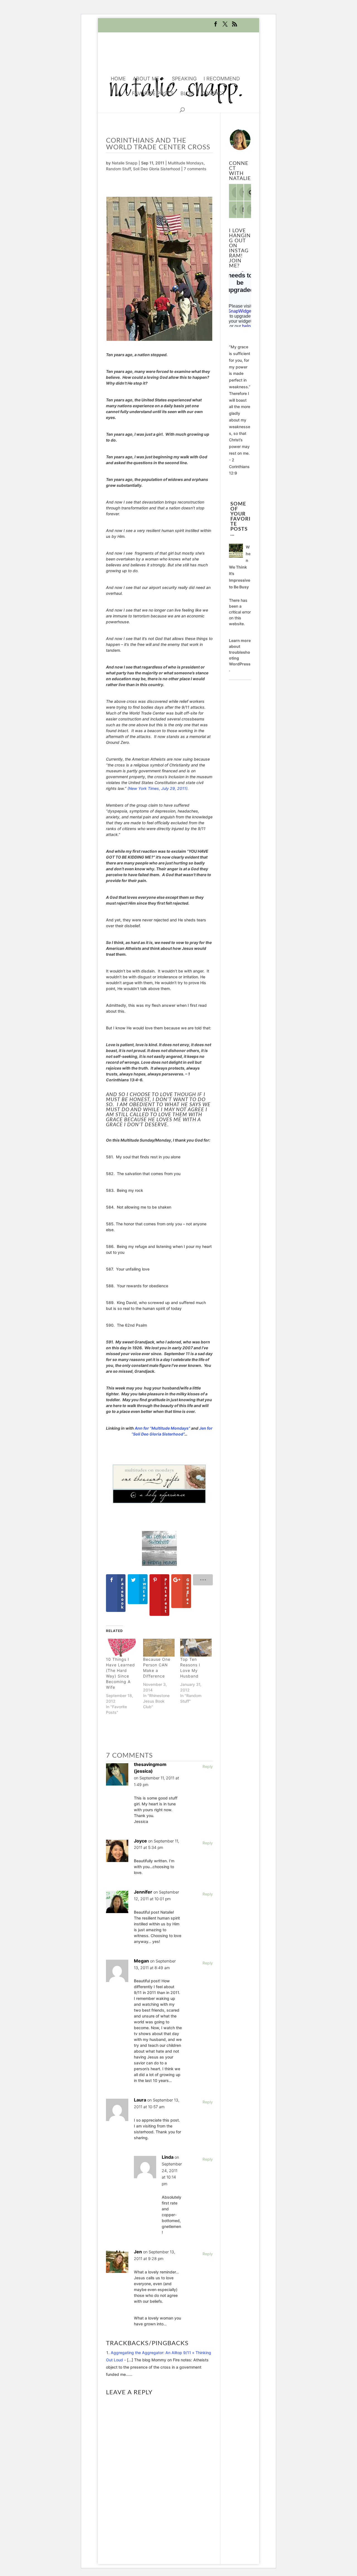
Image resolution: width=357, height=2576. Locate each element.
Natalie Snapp (125, 163)
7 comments (195, 169)
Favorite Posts (153, 94)
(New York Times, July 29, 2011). (158, 788)
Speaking (184, 79)
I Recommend (222, 79)
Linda (168, 2157)
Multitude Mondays (186, 163)
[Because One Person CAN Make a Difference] (159, 1648)
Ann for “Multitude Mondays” (162, 1428)
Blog (187, 94)
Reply (208, 1766)
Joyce (140, 1841)
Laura (140, 2100)
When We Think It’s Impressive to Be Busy (240, 567)
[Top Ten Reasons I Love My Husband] (196, 1648)
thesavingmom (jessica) (150, 1768)
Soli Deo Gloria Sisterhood (157, 169)
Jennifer (143, 1892)
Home (118, 79)
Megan (141, 1961)
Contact (213, 94)
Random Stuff (118, 169)
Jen (138, 2252)
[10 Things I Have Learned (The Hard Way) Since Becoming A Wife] (122, 1648)
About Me (146, 79)
